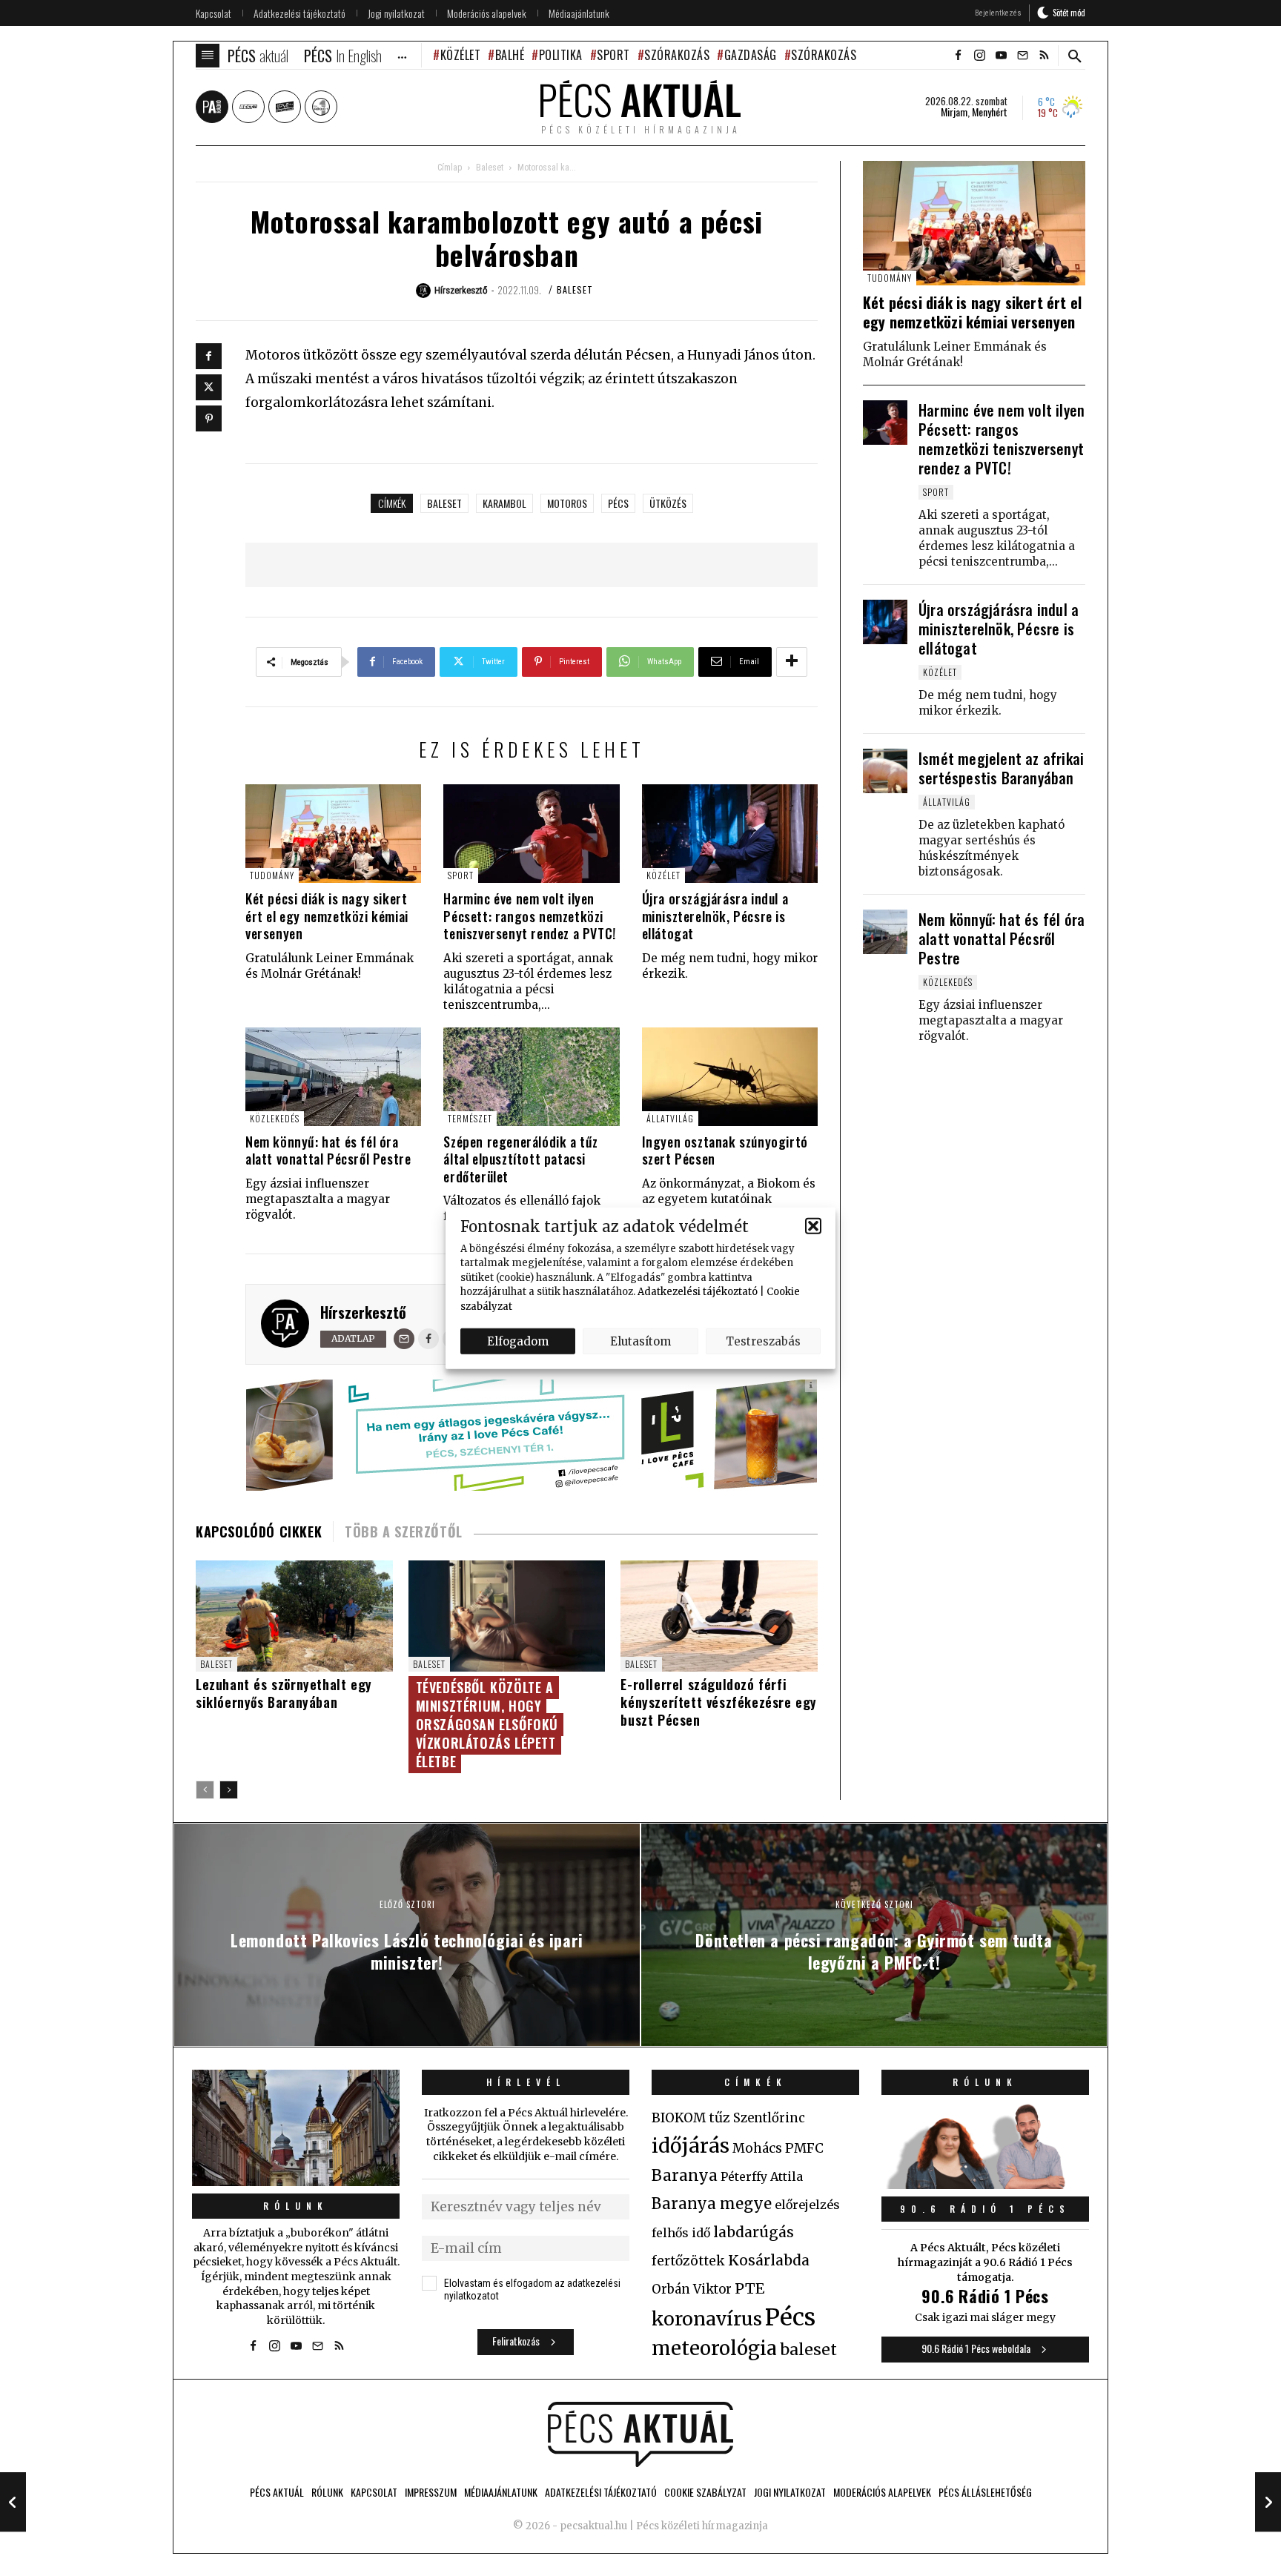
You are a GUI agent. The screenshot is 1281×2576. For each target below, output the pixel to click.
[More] (792, 662)
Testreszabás (763, 1341)
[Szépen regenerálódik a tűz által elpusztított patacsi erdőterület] (531, 1077)
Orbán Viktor (692, 2289)
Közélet (460, 55)
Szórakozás (677, 55)
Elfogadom (518, 1341)
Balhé (510, 55)
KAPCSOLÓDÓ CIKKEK (259, 1532)
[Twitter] (209, 387)
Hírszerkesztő (363, 1312)
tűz (719, 2118)
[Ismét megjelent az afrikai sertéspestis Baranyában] (885, 771)
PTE (749, 2288)
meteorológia (714, 2348)
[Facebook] (209, 356)
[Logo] (640, 2434)
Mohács (757, 2148)
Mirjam (954, 112)
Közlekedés (275, 1118)
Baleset (490, 168)
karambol (504, 503)
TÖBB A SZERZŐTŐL (404, 1532)
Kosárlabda (769, 2260)
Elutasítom (640, 1341)
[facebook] (958, 56)
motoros (567, 503)
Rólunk (296, 2206)
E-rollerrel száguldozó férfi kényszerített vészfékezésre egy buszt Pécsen (719, 1702)
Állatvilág (670, 1118)
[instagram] (979, 56)
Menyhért (990, 112)
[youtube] (1001, 56)
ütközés (668, 503)
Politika (561, 55)
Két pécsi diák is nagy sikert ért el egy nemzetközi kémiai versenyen (327, 916)
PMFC (804, 2148)
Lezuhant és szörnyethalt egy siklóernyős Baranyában (284, 1693)
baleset (444, 503)
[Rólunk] (296, 2128)
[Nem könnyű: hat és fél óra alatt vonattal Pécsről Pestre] (333, 1077)
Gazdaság (751, 55)
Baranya (685, 2176)
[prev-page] (205, 1790)
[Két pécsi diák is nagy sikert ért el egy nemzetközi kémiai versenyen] (333, 834)
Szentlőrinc (769, 2118)
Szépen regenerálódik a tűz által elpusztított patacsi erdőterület (521, 1159)
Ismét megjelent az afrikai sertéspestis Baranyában (1001, 768)
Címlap (450, 168)
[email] (1022, 56)
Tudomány (272, 875)
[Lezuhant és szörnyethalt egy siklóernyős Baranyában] (294, 1616)
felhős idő (681, 2233)
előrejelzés (807, 2205)
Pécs (618, 503)
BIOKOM (679, 2118)
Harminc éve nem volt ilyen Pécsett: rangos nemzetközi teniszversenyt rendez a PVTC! (529, 916)
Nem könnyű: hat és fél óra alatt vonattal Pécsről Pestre (328, 1150)
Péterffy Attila (762, 2176)
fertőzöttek (688, 2261)
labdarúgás (754, 2232)
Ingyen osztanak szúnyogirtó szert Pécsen (725, 1150)
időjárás (691, 2146)
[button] (813, 1226)
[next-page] (229, 1790)
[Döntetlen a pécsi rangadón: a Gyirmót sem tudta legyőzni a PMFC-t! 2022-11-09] (1268, 2502)
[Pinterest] (209, 418)
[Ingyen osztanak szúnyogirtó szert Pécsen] (730, 1077)
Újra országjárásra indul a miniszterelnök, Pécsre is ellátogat (715, 916)
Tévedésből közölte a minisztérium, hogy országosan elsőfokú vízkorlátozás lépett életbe (487, 1724)
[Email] (404, 1339)
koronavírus (707, 2319)
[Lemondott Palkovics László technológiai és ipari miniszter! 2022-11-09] (13, 2502)
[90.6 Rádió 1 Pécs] (985, 2185)
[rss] (1044, 56)
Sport (613, 55)
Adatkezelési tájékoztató (698, 1292)
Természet (470, 1118)
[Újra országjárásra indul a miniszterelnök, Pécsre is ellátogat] (730, 834)
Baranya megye (712, 2204)
